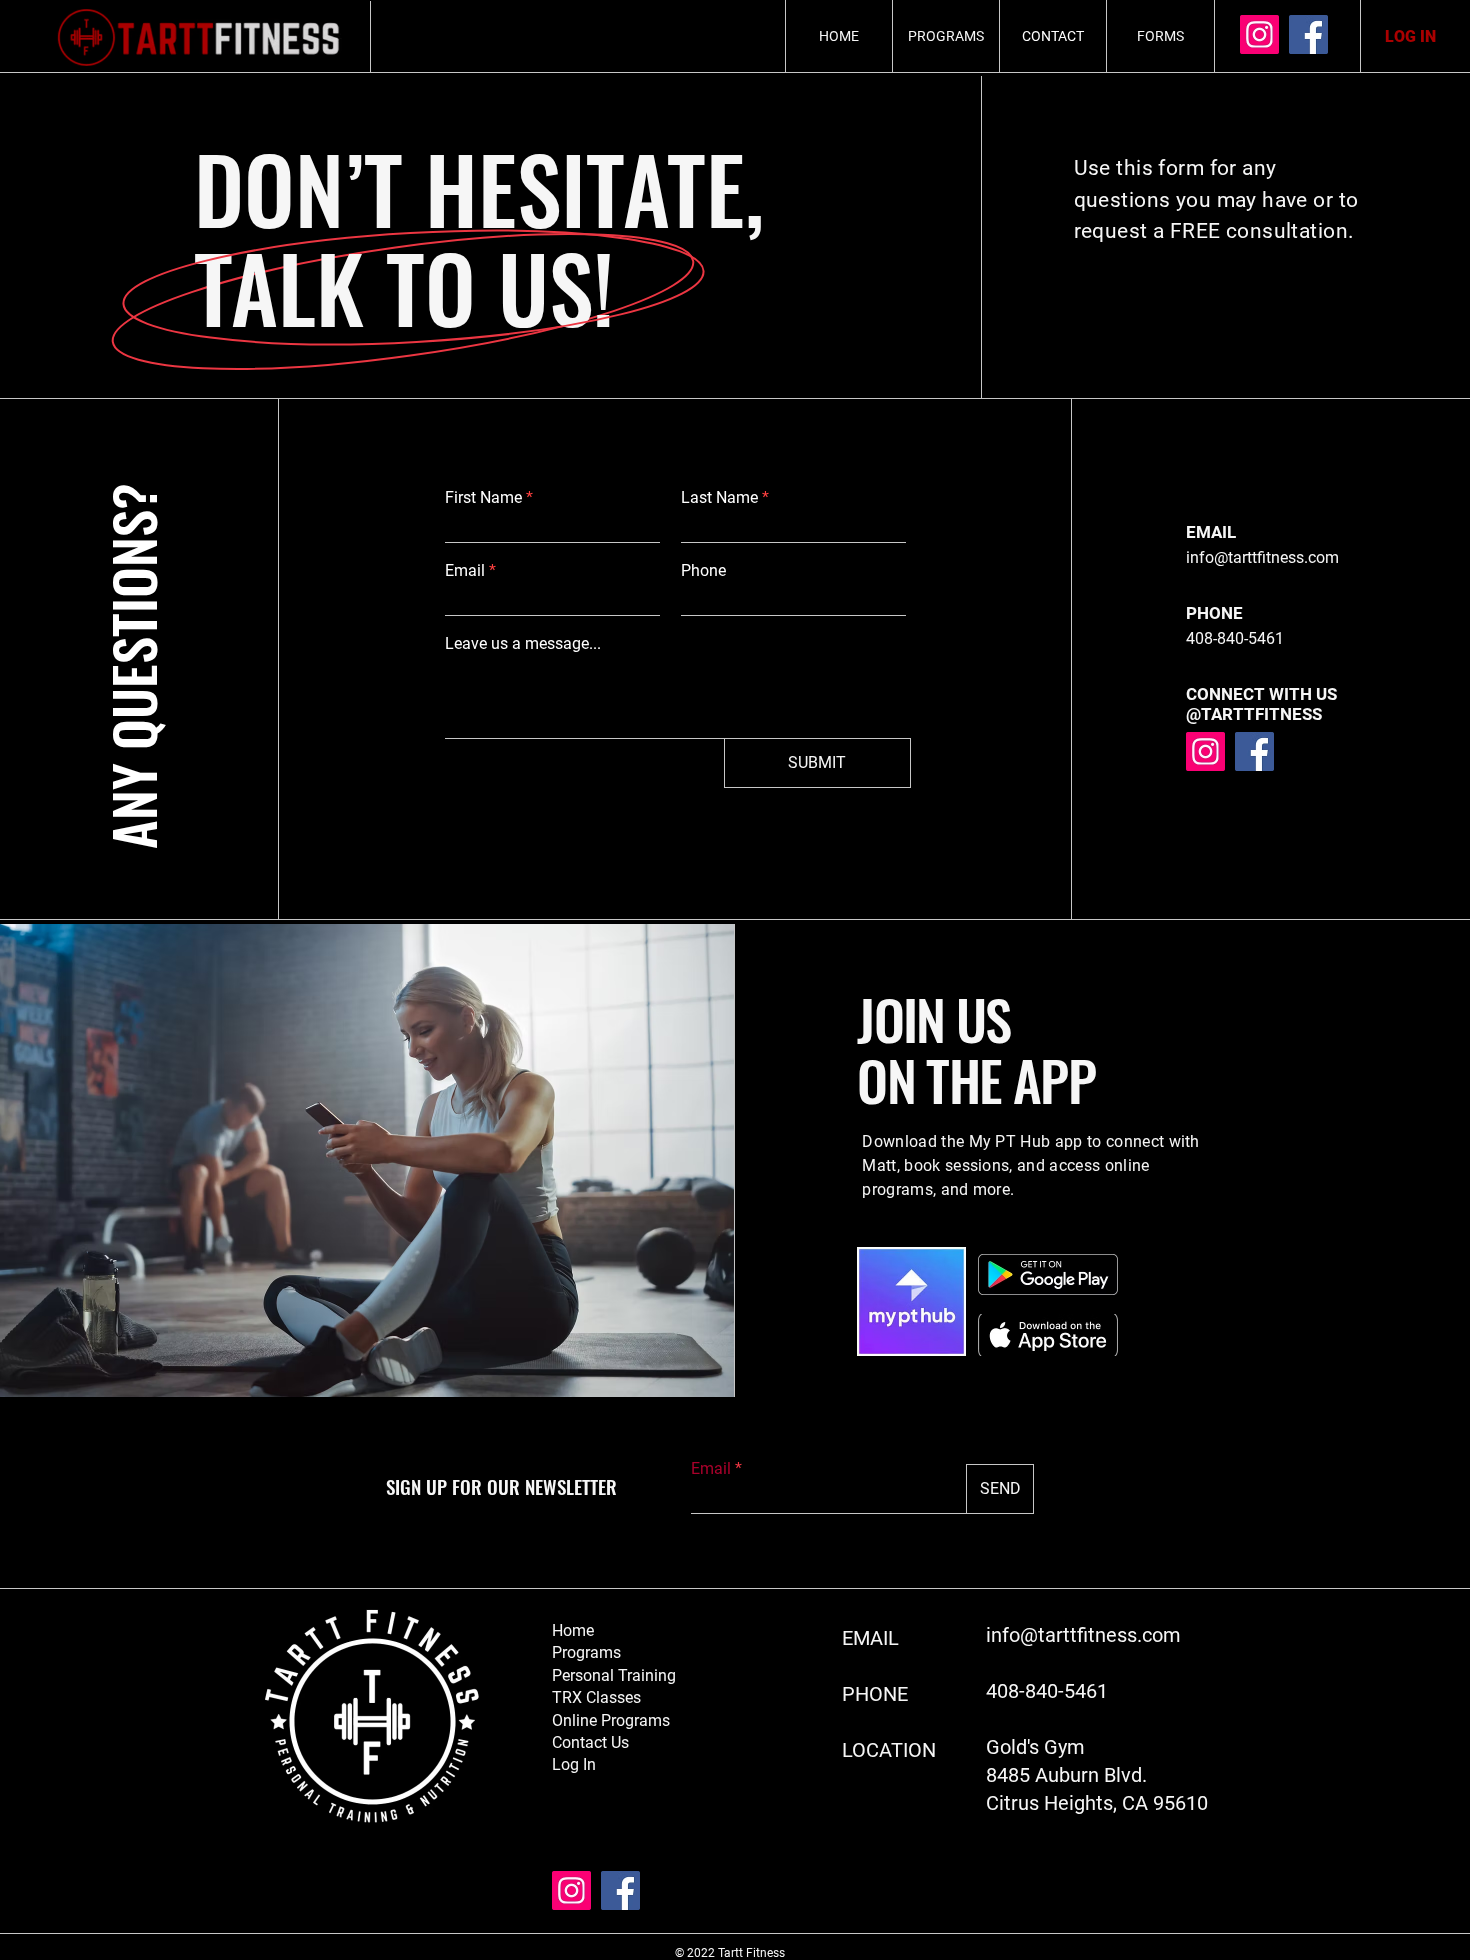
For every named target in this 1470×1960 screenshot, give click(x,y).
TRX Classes (596, 1697)
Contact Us (590, 1742)
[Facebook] (1308, 34)
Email (465, 571)
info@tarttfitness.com (1262, 557)
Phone (703, 571)
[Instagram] (1259, 34)
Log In (574, 1764)
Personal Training (614, 1675)
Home (573, 1630)
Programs (586, 1652)
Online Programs (611, 1720)
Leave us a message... (523, 644)
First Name (483, 498)
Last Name (719, 498)
